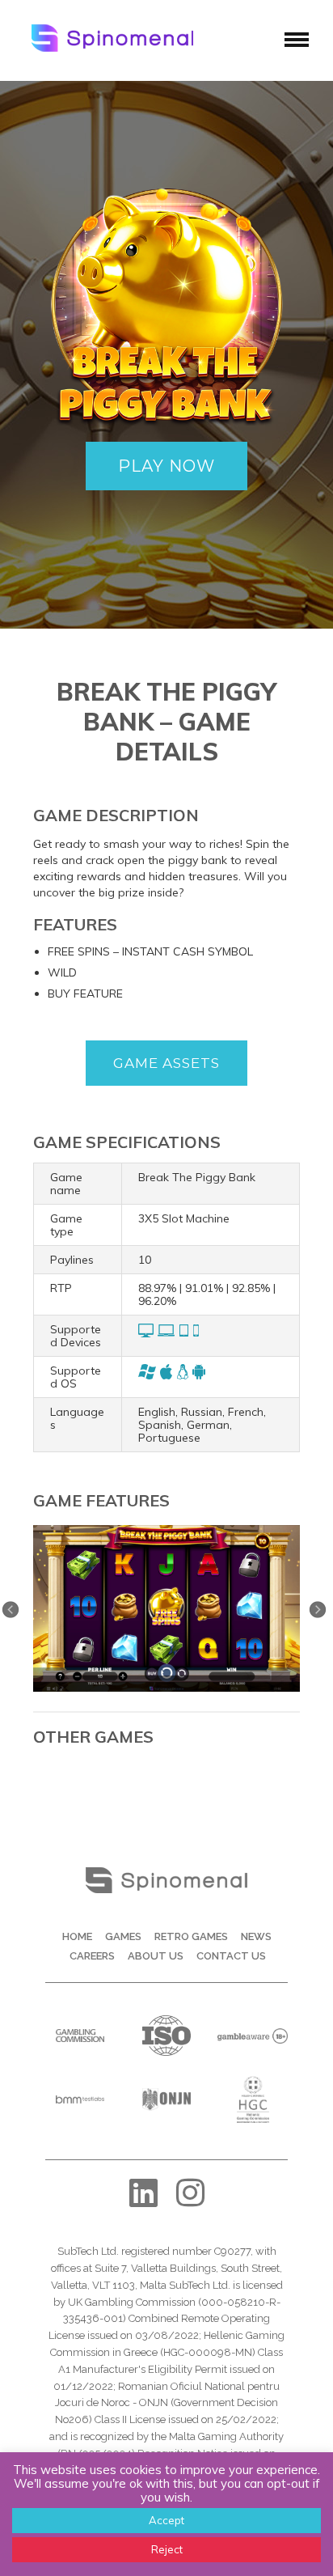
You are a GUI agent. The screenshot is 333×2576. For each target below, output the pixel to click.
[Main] (166, 1531)
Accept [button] (166, 2520)
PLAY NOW (166, 466)
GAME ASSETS (166, 1063)
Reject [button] (167, 2549)
